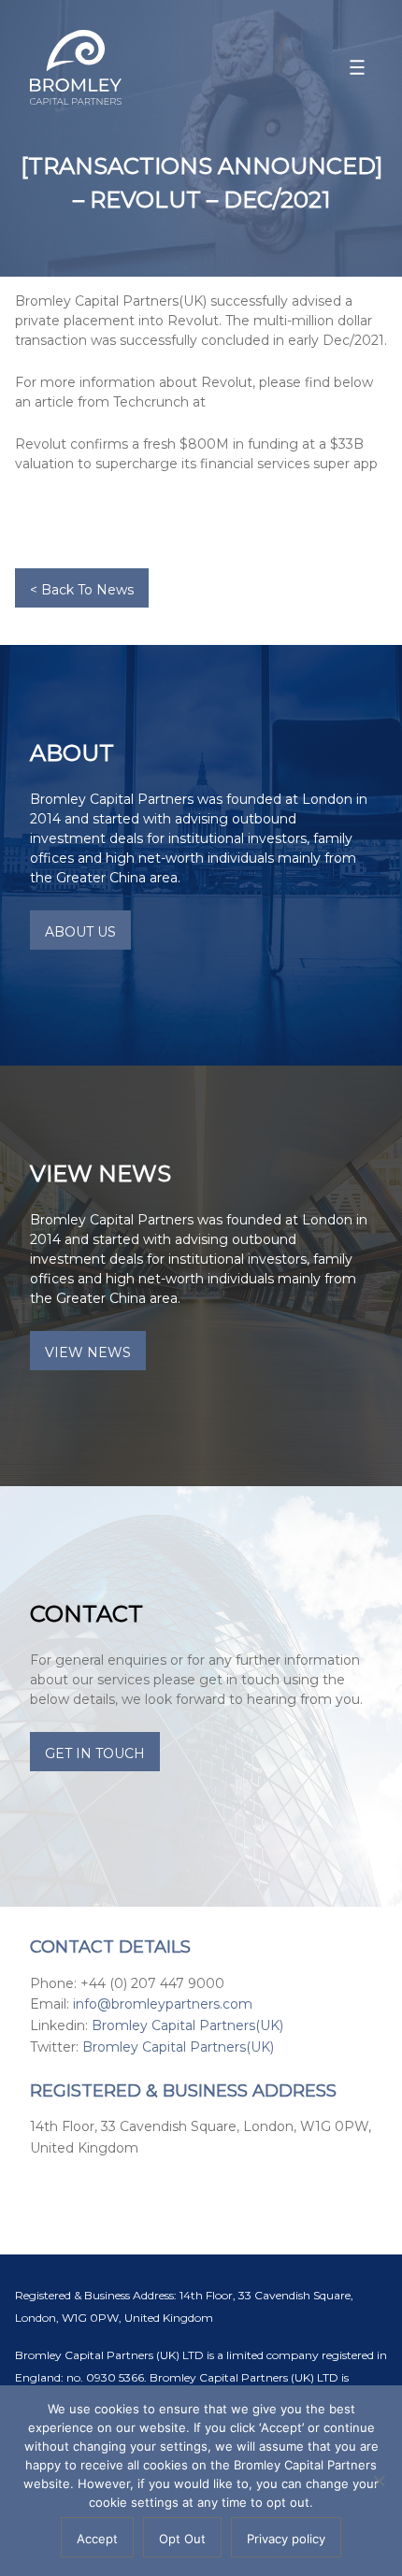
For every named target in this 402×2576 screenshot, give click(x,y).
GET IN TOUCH (95, 1753)
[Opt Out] (379, 2481)
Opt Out (182, 2539)
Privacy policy (286, 2539)
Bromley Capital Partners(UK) (187, 2025)
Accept (97, 2539)
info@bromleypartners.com (163, 2004)
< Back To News (82, 590)
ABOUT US (80, 932)
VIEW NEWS (88, 1352)
